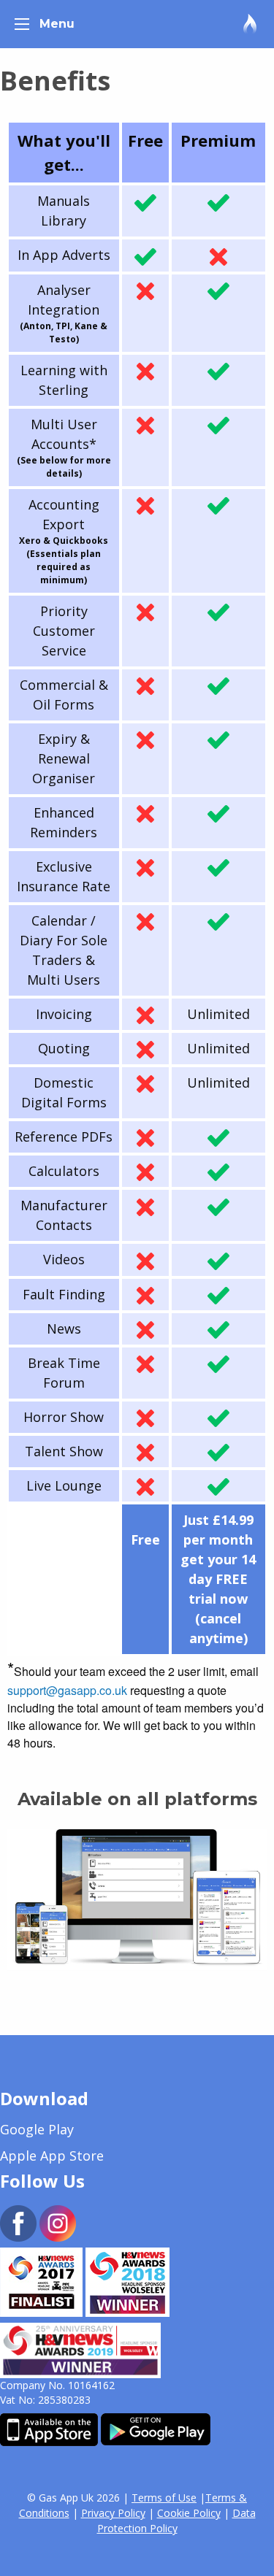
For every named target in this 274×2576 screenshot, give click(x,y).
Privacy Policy (113, 2513)
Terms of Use (164, 2498)
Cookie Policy (189, 2513)
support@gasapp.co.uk (67, 1690)
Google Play (37, 2129)
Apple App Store (52, 2156)
